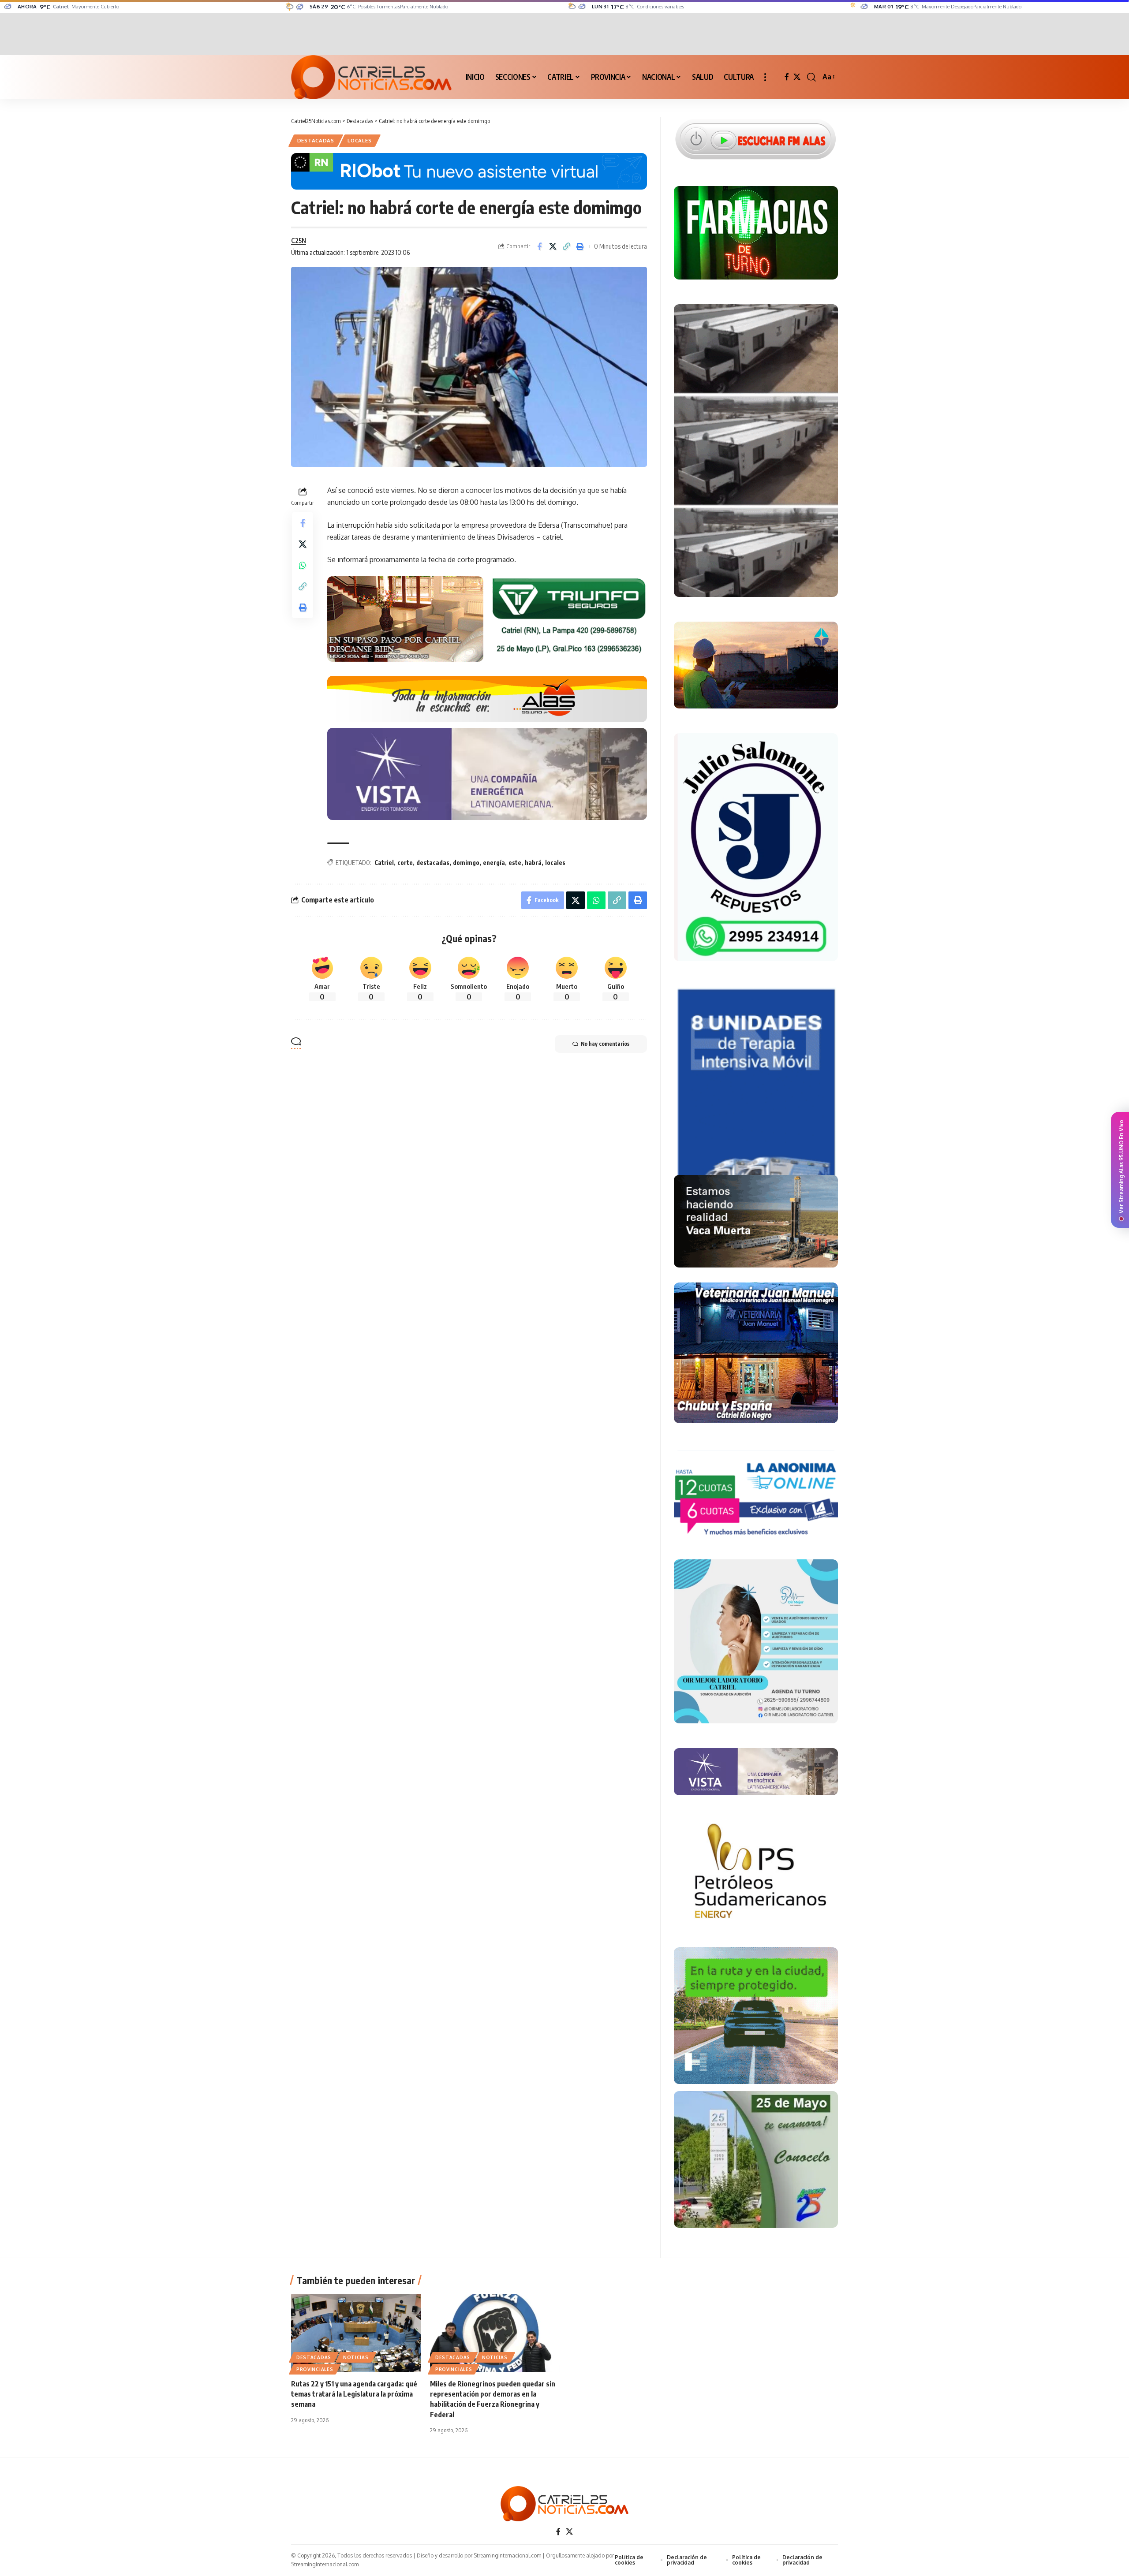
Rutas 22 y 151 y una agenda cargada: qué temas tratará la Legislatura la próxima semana (354, 2394)
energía (494, 863)
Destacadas (316, 140)
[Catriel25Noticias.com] (371, 77)
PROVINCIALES (315, 2369)
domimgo (466, 863)
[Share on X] (553, 246)
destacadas (433, 863)
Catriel (384, 863)
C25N (299, 240)
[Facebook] (787, 77)
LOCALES (359, 140)
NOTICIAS (356, 2357)
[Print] (580, 246)
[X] (797, 77)
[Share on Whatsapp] (303, 565)
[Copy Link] (567, 246)
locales (555, 863)
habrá (533, 863)
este (515, 863)
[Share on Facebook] (539, 246)
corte (405, 863)
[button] (765, 77)
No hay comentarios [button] (605, 1044)
